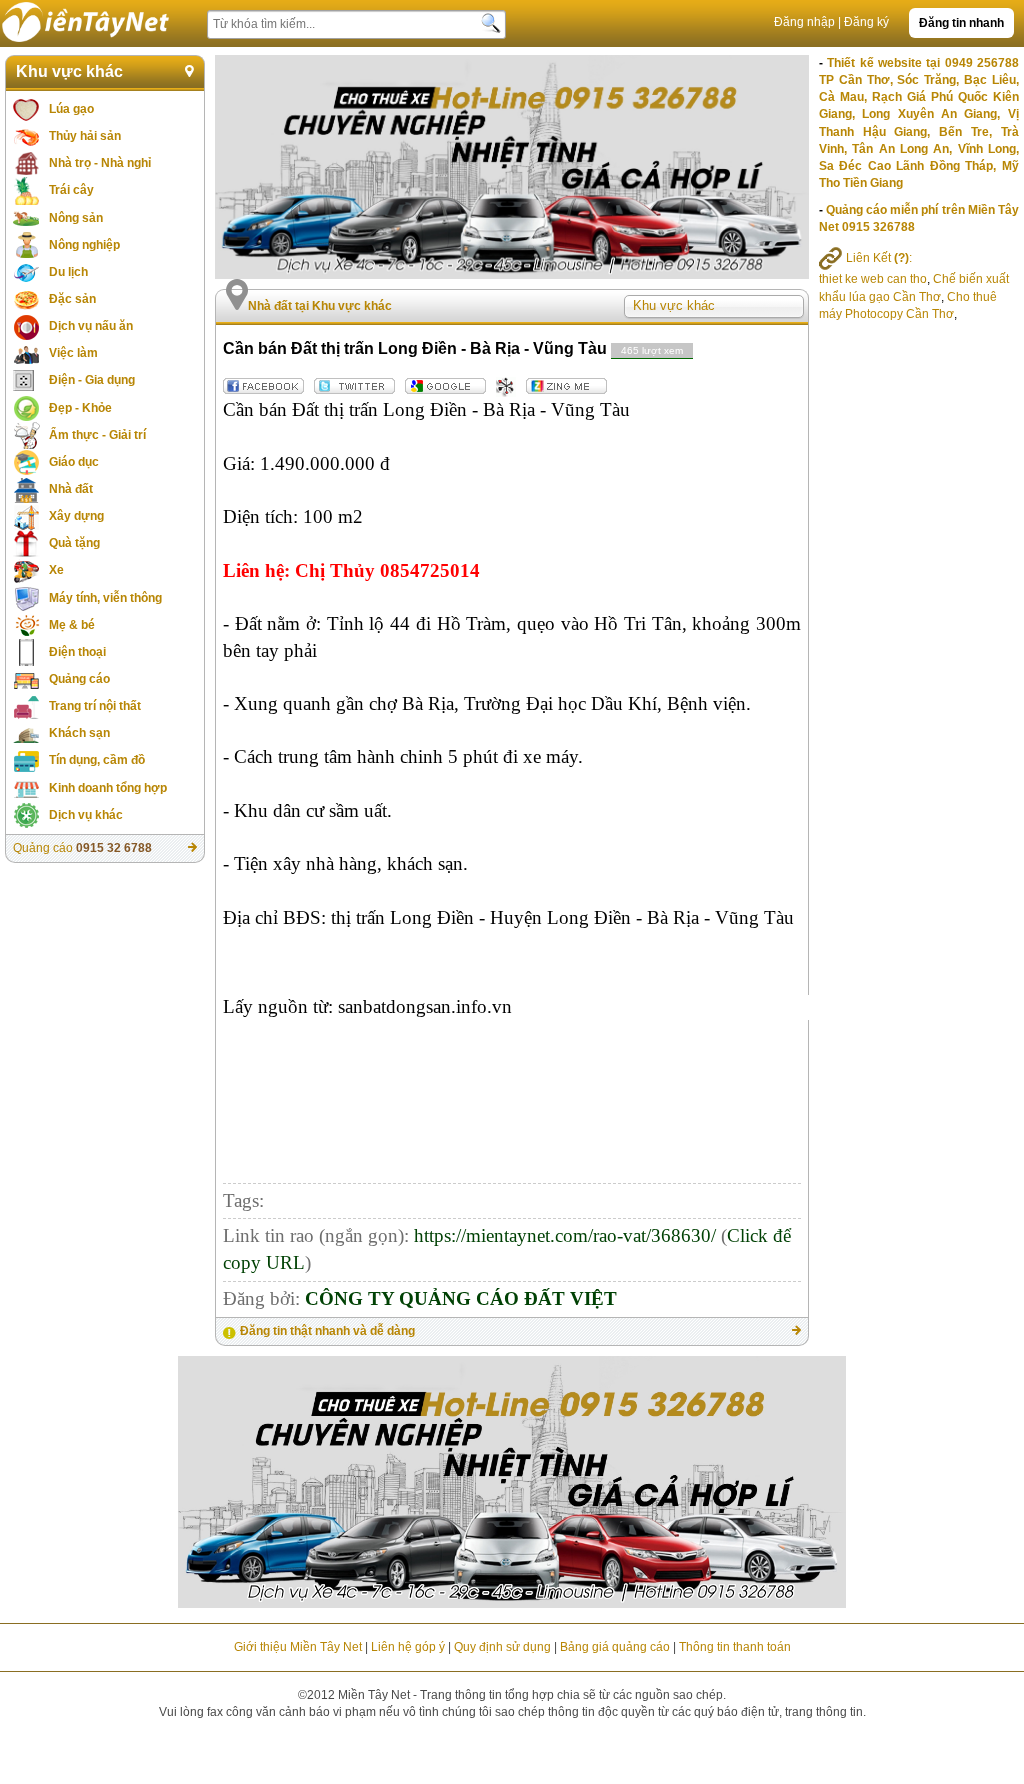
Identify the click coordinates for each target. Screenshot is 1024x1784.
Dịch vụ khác (86, 815)
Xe (56, 570)
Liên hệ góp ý (408, 1647)
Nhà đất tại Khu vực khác (320, 306)
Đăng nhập (804, 22)
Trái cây (71, 190)
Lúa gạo (71, 109)
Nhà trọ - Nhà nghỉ (100, 163)
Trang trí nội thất (95, 706)
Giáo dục (74, 462)
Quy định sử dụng (502, 1647)
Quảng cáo (79, 679)
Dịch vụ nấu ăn (91, 326)
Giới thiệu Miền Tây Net (298, 1647)
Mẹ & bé (72, 625)
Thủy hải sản (85, 136)
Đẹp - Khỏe (80, 408)
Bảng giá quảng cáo (615, 1647)
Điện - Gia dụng (92, 380)
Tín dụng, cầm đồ (97, 760)
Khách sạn (79, 733)
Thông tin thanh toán (735, 1647)
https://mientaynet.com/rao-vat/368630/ (565, 1235)
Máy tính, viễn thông (105, 598)
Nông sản (76, 218)
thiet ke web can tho (873, 279)
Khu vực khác (69, 71)
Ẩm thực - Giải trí (97, 435)
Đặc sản (72, 299)
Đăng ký (866, 22)
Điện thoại (77, 652)
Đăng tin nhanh (961, 23)
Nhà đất (71, 489)
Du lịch (68, 272)
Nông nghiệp (84, 245)
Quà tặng (74, 543)
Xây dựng (76, 516)
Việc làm (73, 353)
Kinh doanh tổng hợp (108, 788)
